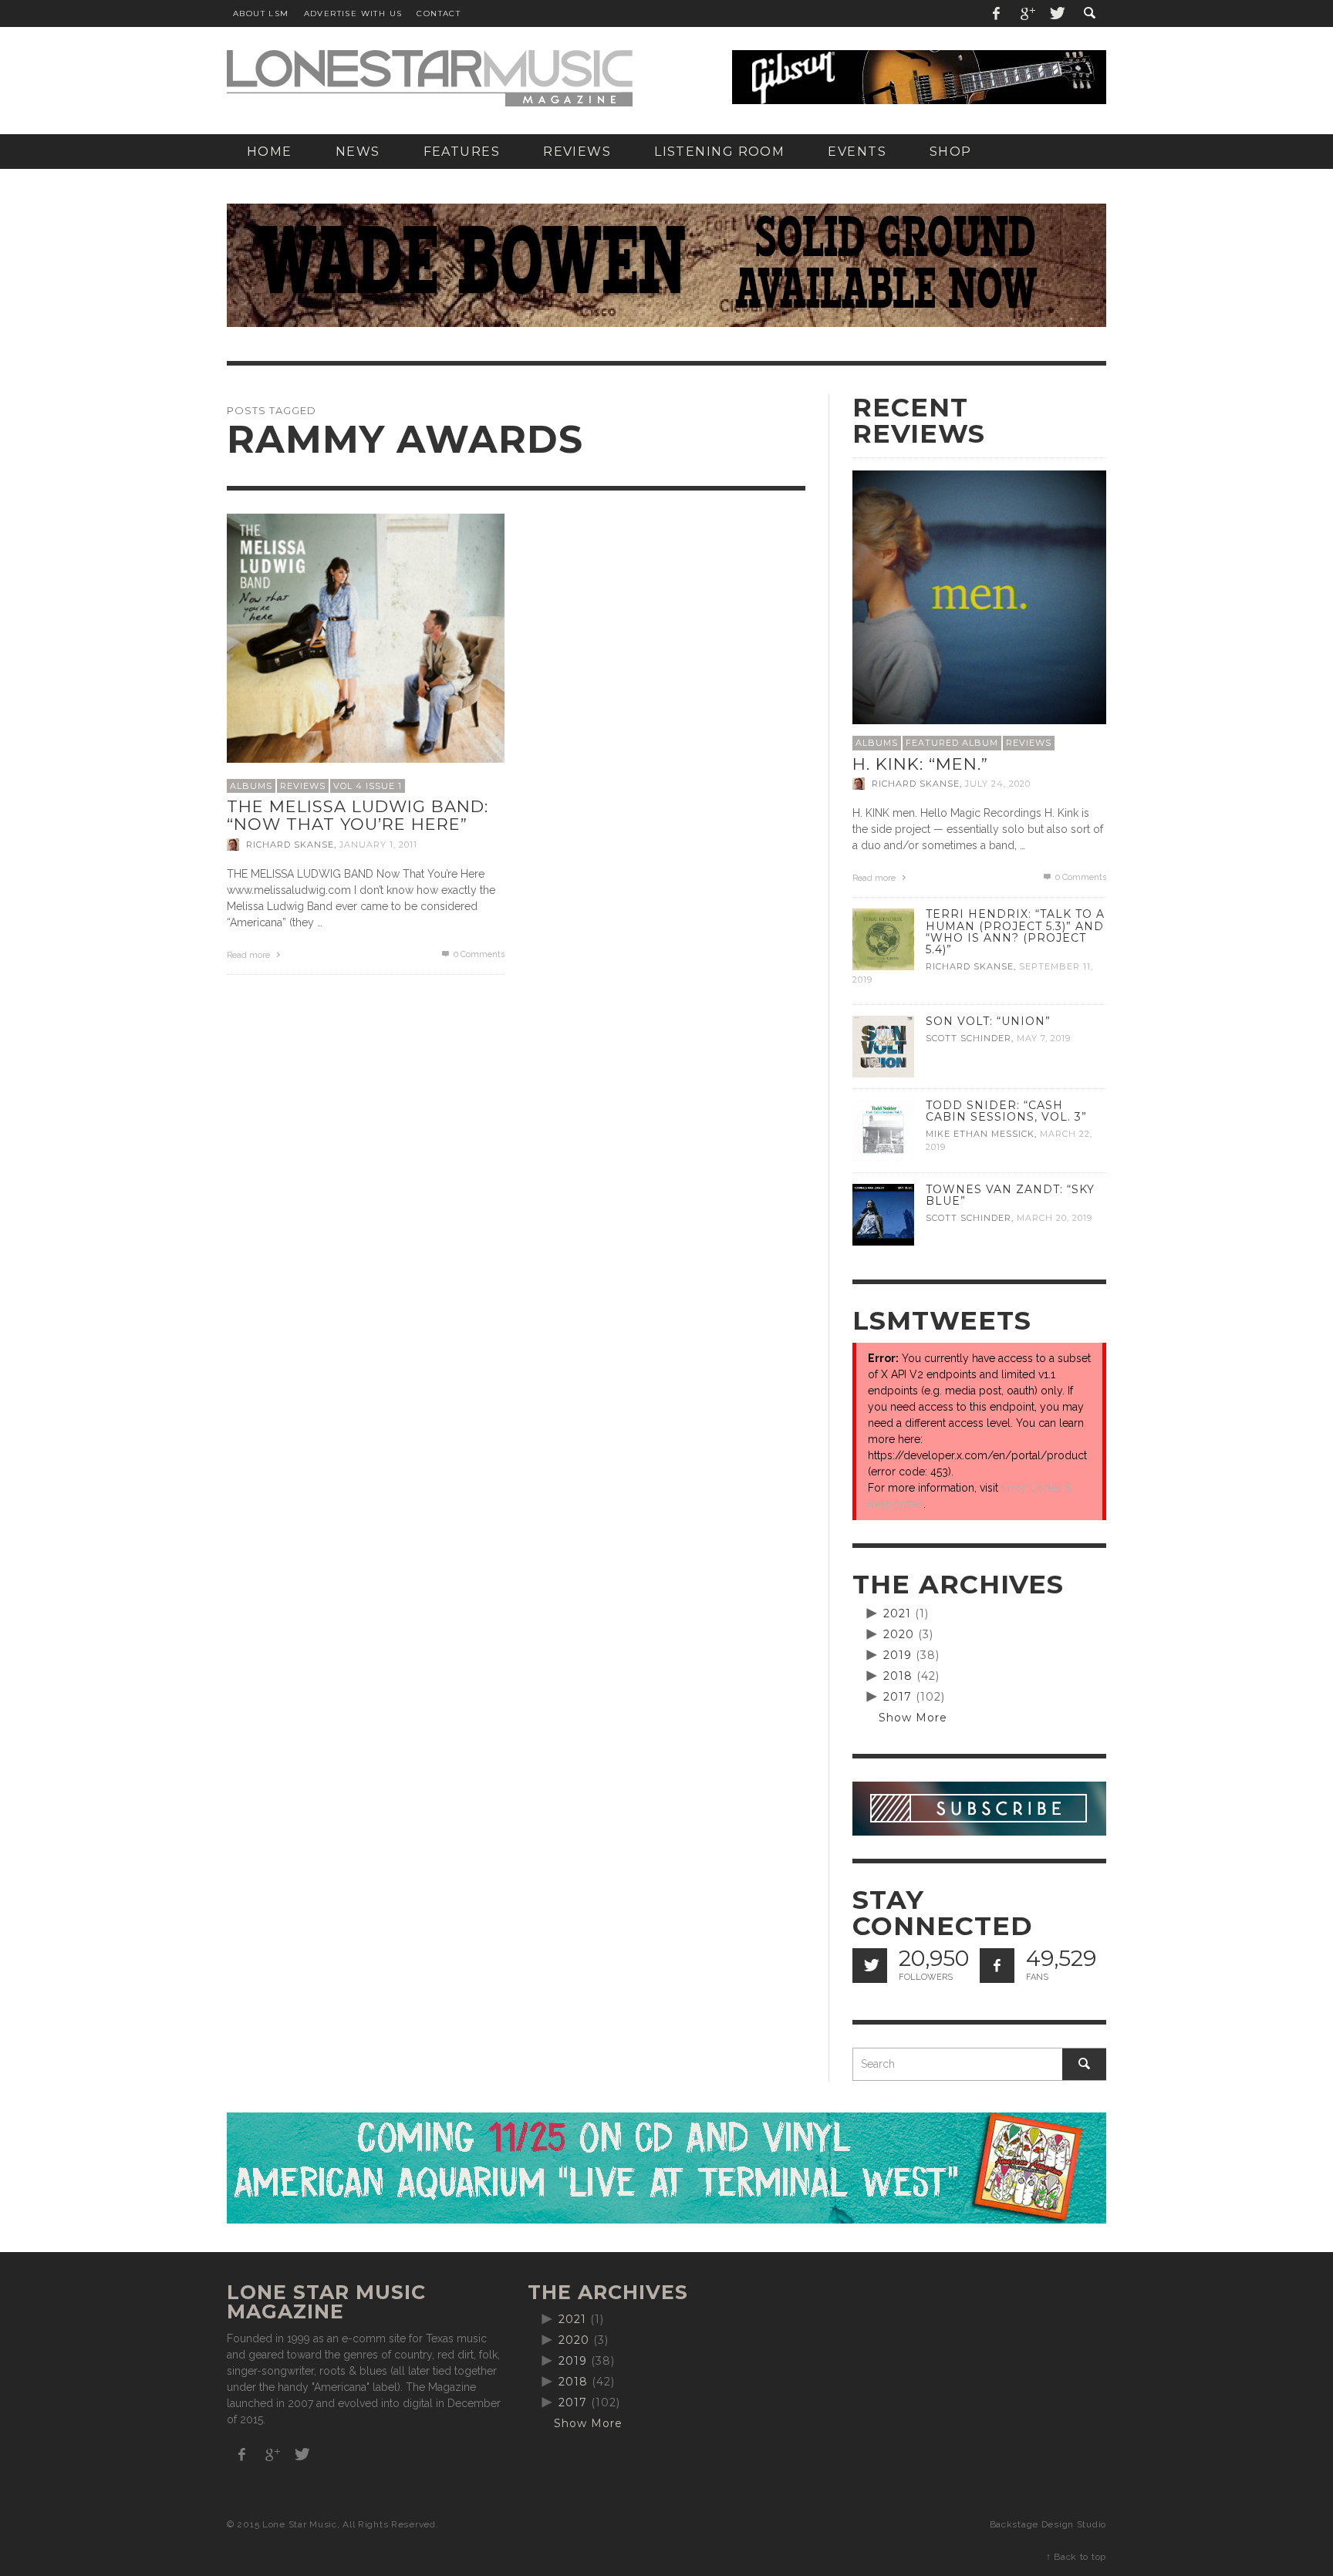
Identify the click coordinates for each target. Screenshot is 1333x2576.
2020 (899, 1634)
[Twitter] (1056, 13)
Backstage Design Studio (1048, 2524)
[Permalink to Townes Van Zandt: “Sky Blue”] (883, 1214)
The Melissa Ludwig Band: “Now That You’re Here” (358, 815)
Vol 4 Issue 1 (368, 786)
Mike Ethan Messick (980, 1134)
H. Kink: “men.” (920, 764)
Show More (913, 1718)
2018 (898, 1676)
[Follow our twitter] (870, 1966)
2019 (898, 1655)
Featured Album (952, 743)
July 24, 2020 (998, 784)
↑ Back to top (1076, 2557)
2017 (898, 1697)
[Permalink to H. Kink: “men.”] (979, 596)
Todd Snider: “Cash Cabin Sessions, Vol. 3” (1006, 1111)
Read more (250, 955)
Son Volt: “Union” (988, 1021)
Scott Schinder (969, 1038)
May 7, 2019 (1044, 1038)
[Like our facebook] (997, 1966)
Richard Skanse (290, 845)
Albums (251, 786)
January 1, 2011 (378, 845)
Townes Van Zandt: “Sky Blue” (1010, 1195)
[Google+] (1027, 13)
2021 (897, 1613)
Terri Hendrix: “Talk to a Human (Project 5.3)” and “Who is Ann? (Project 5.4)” (1015, 931)
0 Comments (478, 954)
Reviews (303, 786)
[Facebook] (997, 13)
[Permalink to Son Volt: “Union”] (883, 1046)
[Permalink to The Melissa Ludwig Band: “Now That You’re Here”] (366, 637)
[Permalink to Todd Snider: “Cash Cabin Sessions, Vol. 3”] (883, 1130)
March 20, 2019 (1055, 1218)
